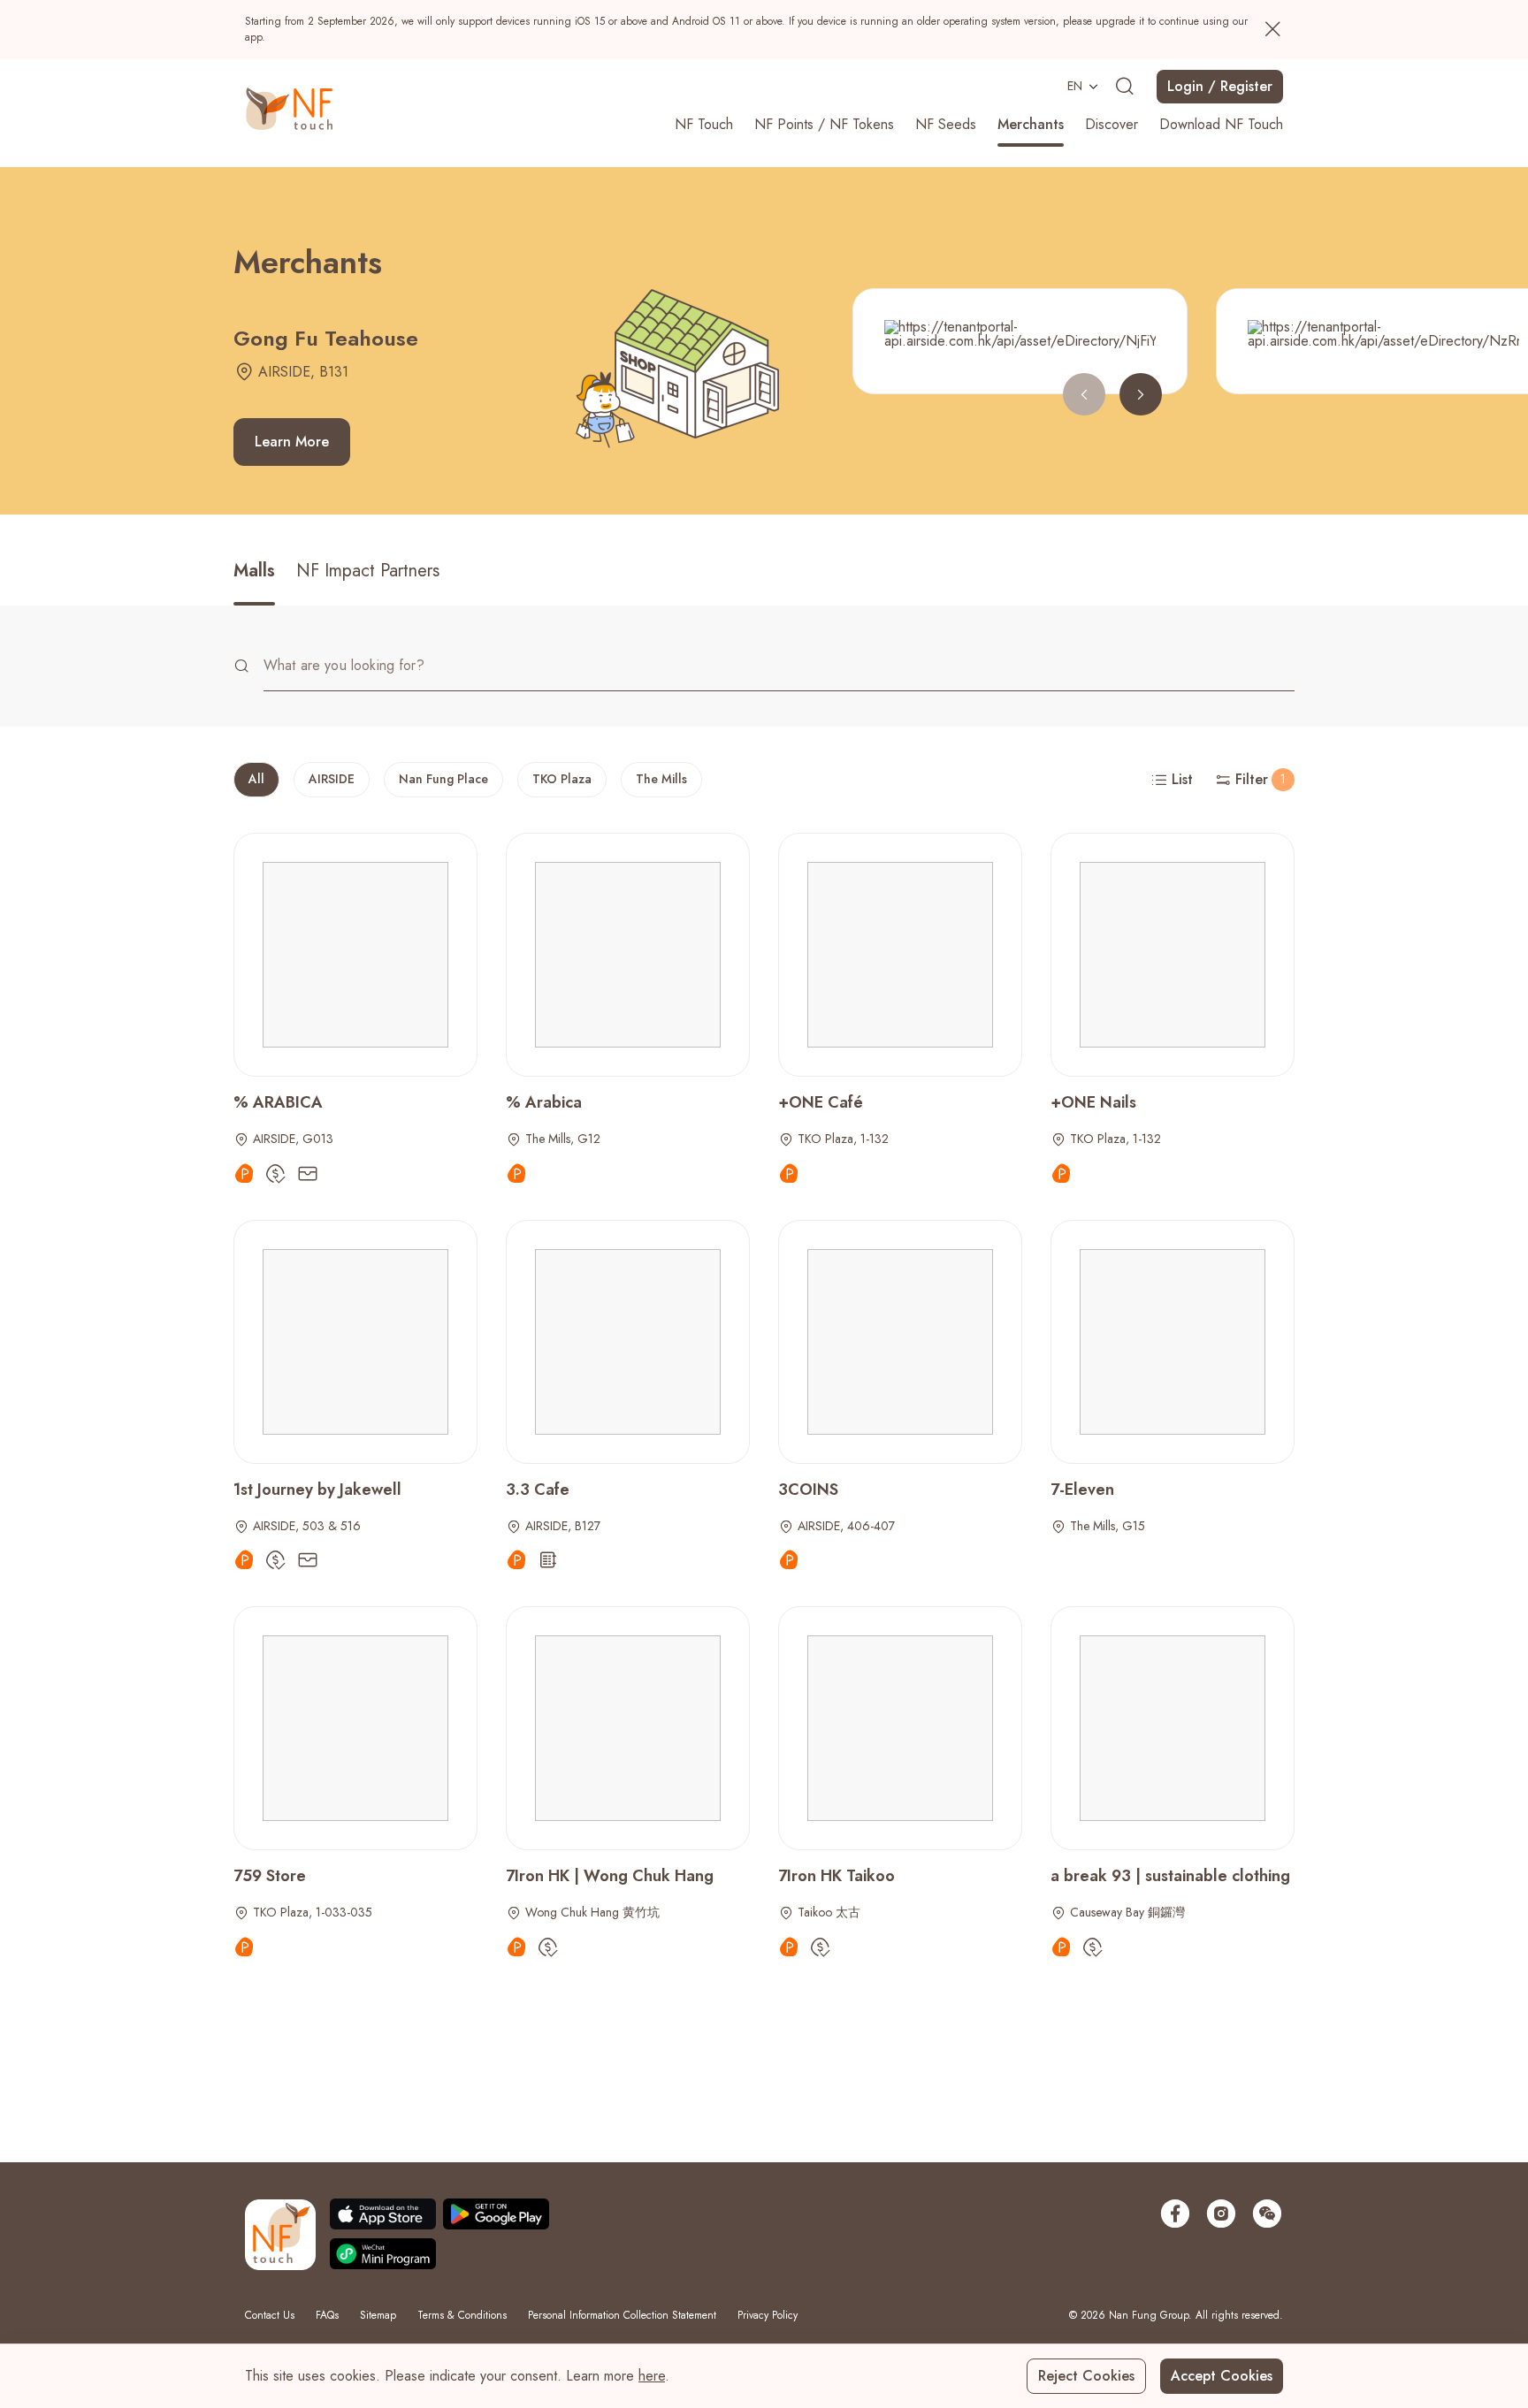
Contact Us (270, 2315)
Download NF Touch (1221, 124)
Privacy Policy (768, 2315)
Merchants (1031, 124)
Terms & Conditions (462, 2315)
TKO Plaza (562, 779)
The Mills (661, 779)
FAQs (327, 2315)
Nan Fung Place (443, 779)
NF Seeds (946, 124)
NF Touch (704, 124)
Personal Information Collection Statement (622, 2315)
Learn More (292, 442)
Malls (254, 571)
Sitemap (378, 2315)
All (256, 779)
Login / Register (1220, 86)
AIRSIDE (332, 779)
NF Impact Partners (368, 571)
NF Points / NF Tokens (824, 124)
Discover (1112, 124)
